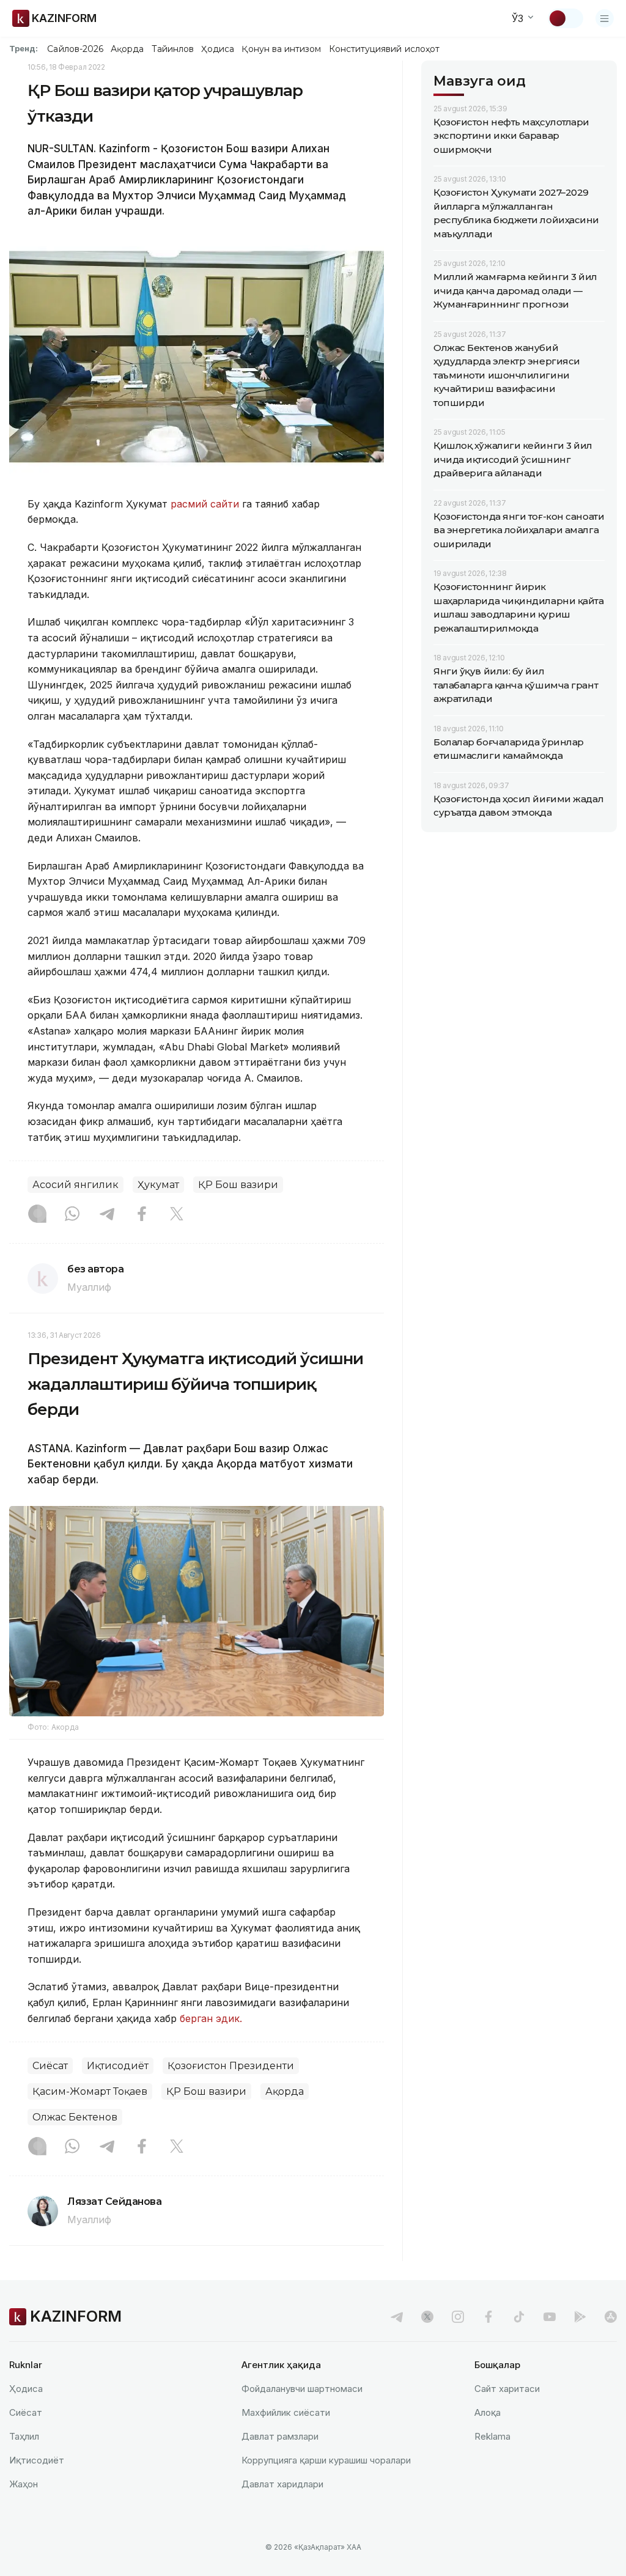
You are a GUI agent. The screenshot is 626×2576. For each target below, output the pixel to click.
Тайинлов (173, 49)
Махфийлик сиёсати (286, 2412)
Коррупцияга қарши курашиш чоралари (326, 2460)
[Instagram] (37, 1215)
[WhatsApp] (72, 1215)
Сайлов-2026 (75, 49)
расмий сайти (205, 504)
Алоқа (488, 2412)
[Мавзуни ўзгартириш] (565, 18)
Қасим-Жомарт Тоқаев (90, 2091)
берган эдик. (211, 2018)
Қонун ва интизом (281, 49)
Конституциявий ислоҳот (384, 49)
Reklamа (492, 2436)
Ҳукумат (158, 1185)
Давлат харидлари (282, 2484)
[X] (177, 1215)
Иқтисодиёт (118, 2066)
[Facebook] (142, 1215)
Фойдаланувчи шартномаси (302, 2389)
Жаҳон (24, 2484)
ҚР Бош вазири (238, 1185)
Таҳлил (24, 2436)
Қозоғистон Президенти (231, 2066)
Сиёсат (50, 2066)
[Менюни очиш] (605, 18)
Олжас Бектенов (75, 2117)
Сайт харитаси (507, 2389)
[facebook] (488, 2317)
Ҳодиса (218, 49)
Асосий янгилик (75, 1185)
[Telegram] (107, 1215)
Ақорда (127, 49)
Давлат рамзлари (280, 2436)
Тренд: (24, 48)
